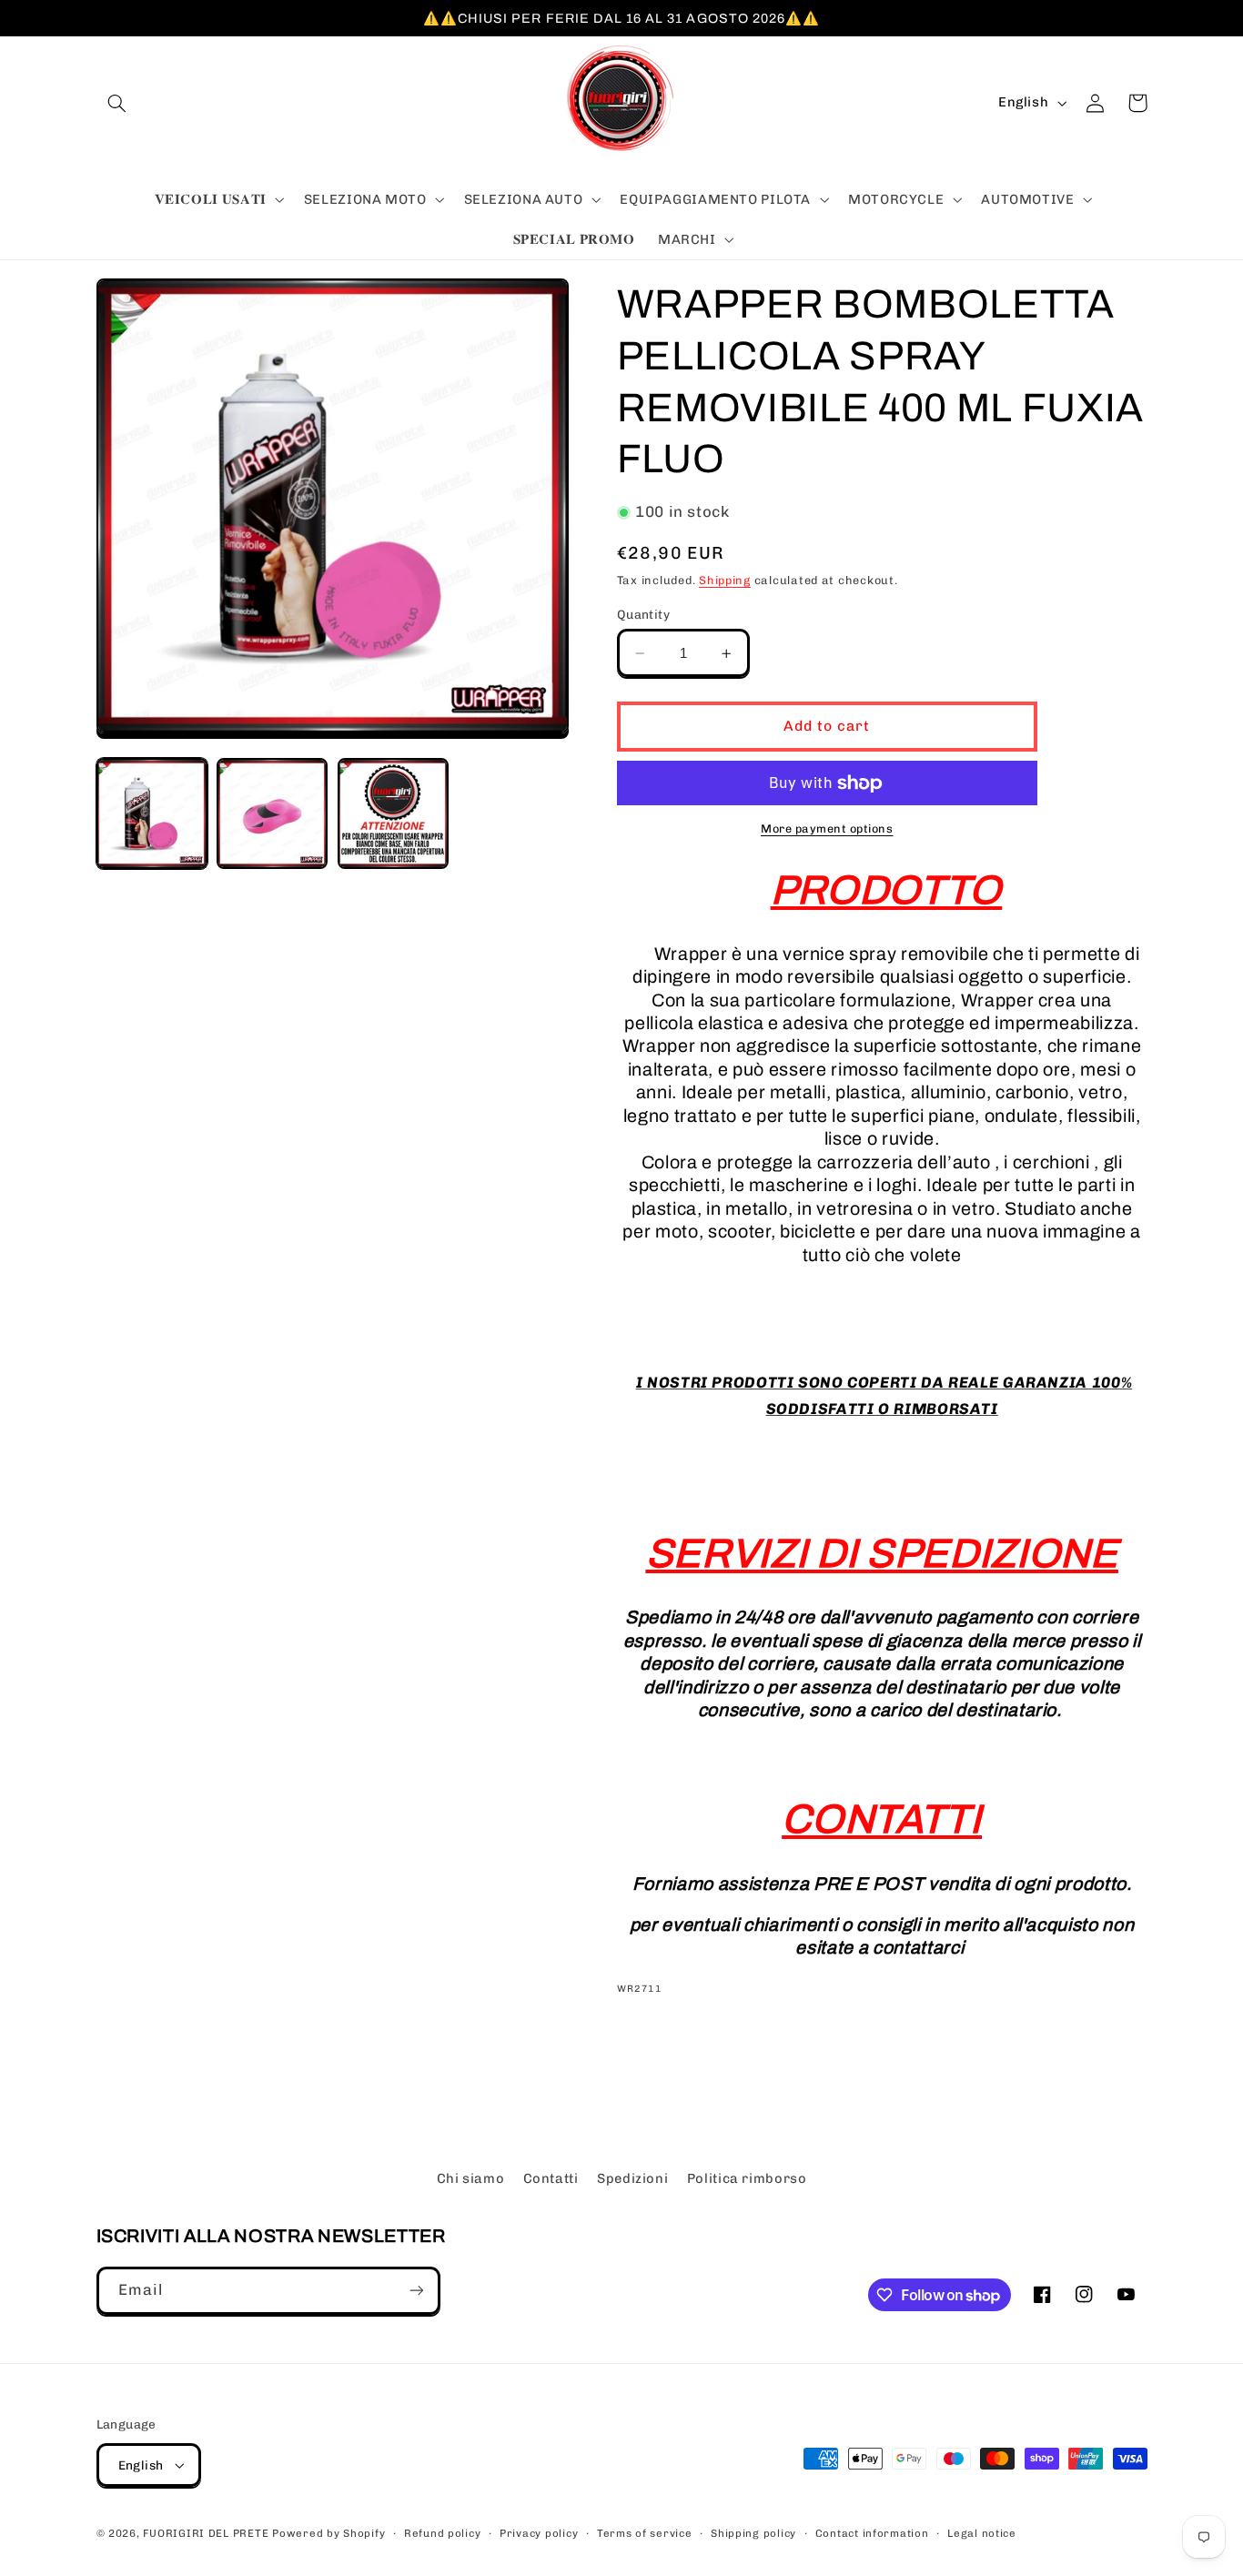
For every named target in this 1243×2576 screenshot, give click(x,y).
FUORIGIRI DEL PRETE (207, 2533)
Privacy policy (539, 2533)
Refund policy (443, 2533)
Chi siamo (471, 2178)
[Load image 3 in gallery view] (393, 813)
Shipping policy (753, 2533)
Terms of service (645, 2533)
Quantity (643, 614)
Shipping (725, 580)
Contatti (551, 2178)
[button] (117, 103)
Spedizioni (632, 2178)
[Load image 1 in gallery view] (152, 813)
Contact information (872, 2533)
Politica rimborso (747, 2178)
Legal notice (982, 2533)
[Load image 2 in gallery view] (272, 813)
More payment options (827, 828)
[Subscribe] (416, 2291)
